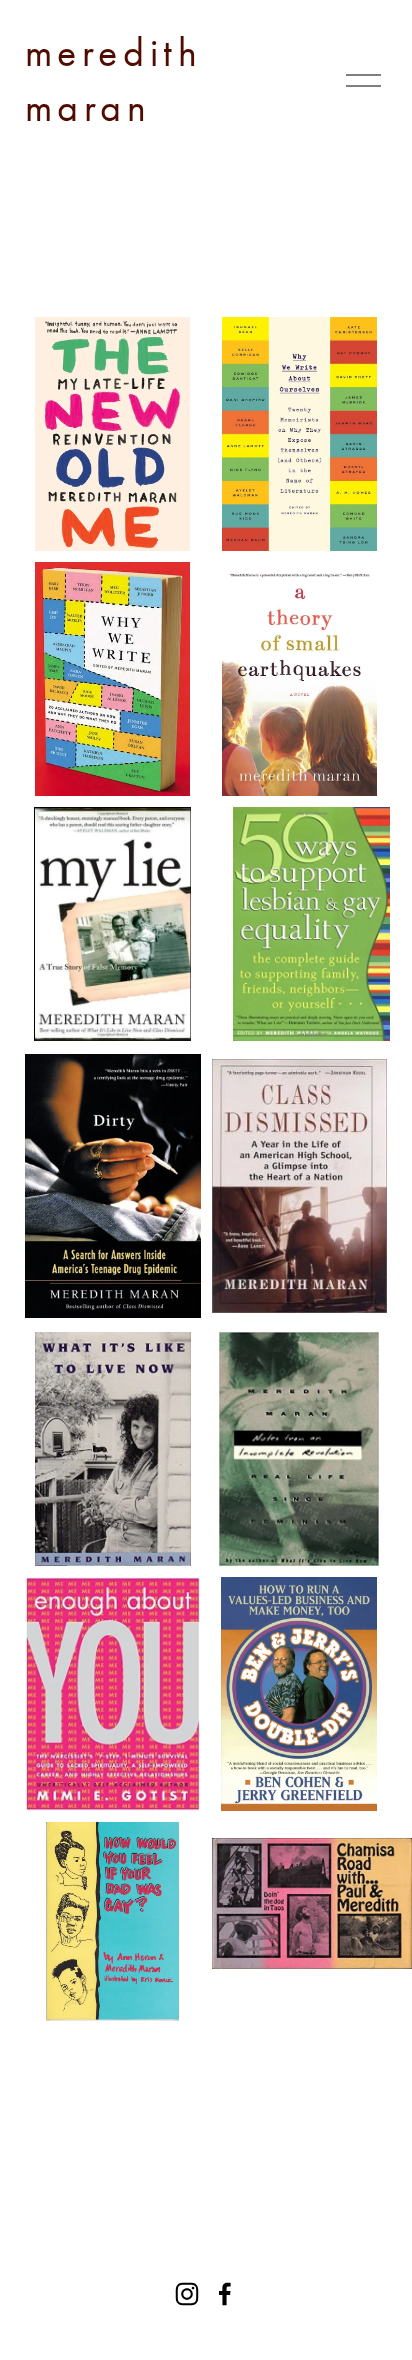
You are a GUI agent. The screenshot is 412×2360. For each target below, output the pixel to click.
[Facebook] (225, 2294)
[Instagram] (187, 2294)
